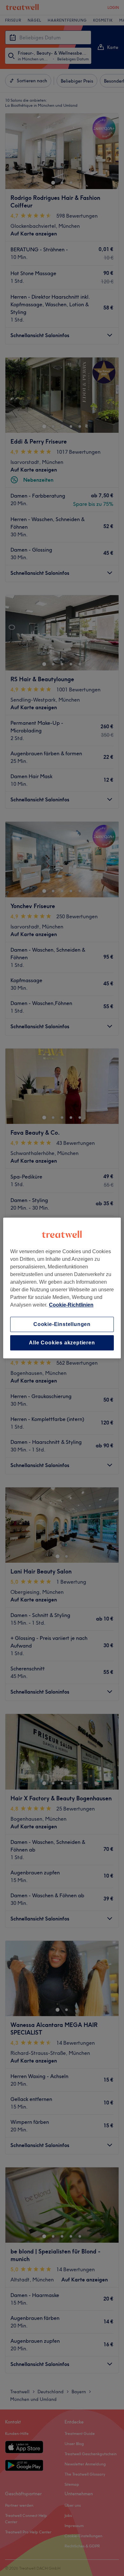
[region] (62, 1288)
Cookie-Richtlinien (71, 1305)
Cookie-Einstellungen (62, 1324)
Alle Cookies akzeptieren (62, 1343)
